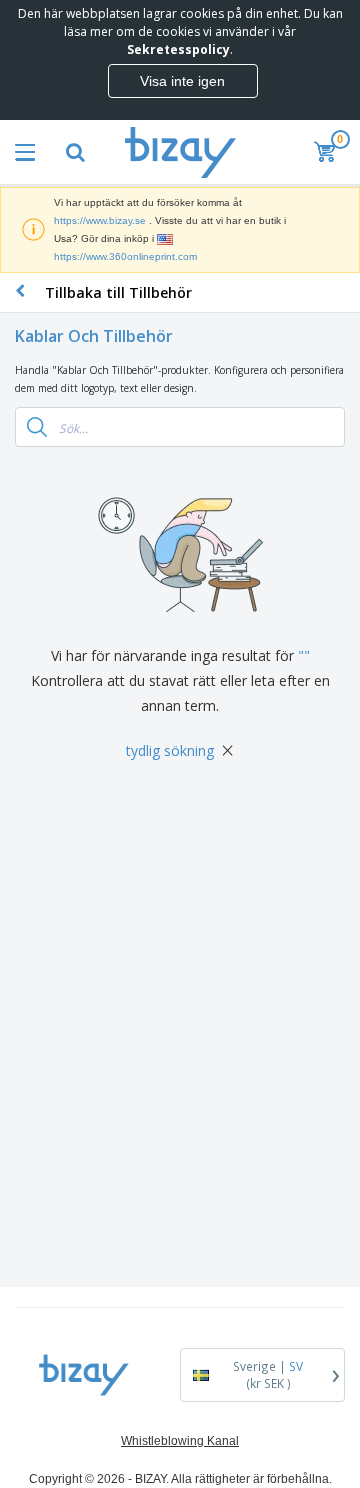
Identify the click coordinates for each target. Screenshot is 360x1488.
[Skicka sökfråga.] (37, 427)
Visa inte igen (182, 81)
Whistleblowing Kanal (180, 1441)
